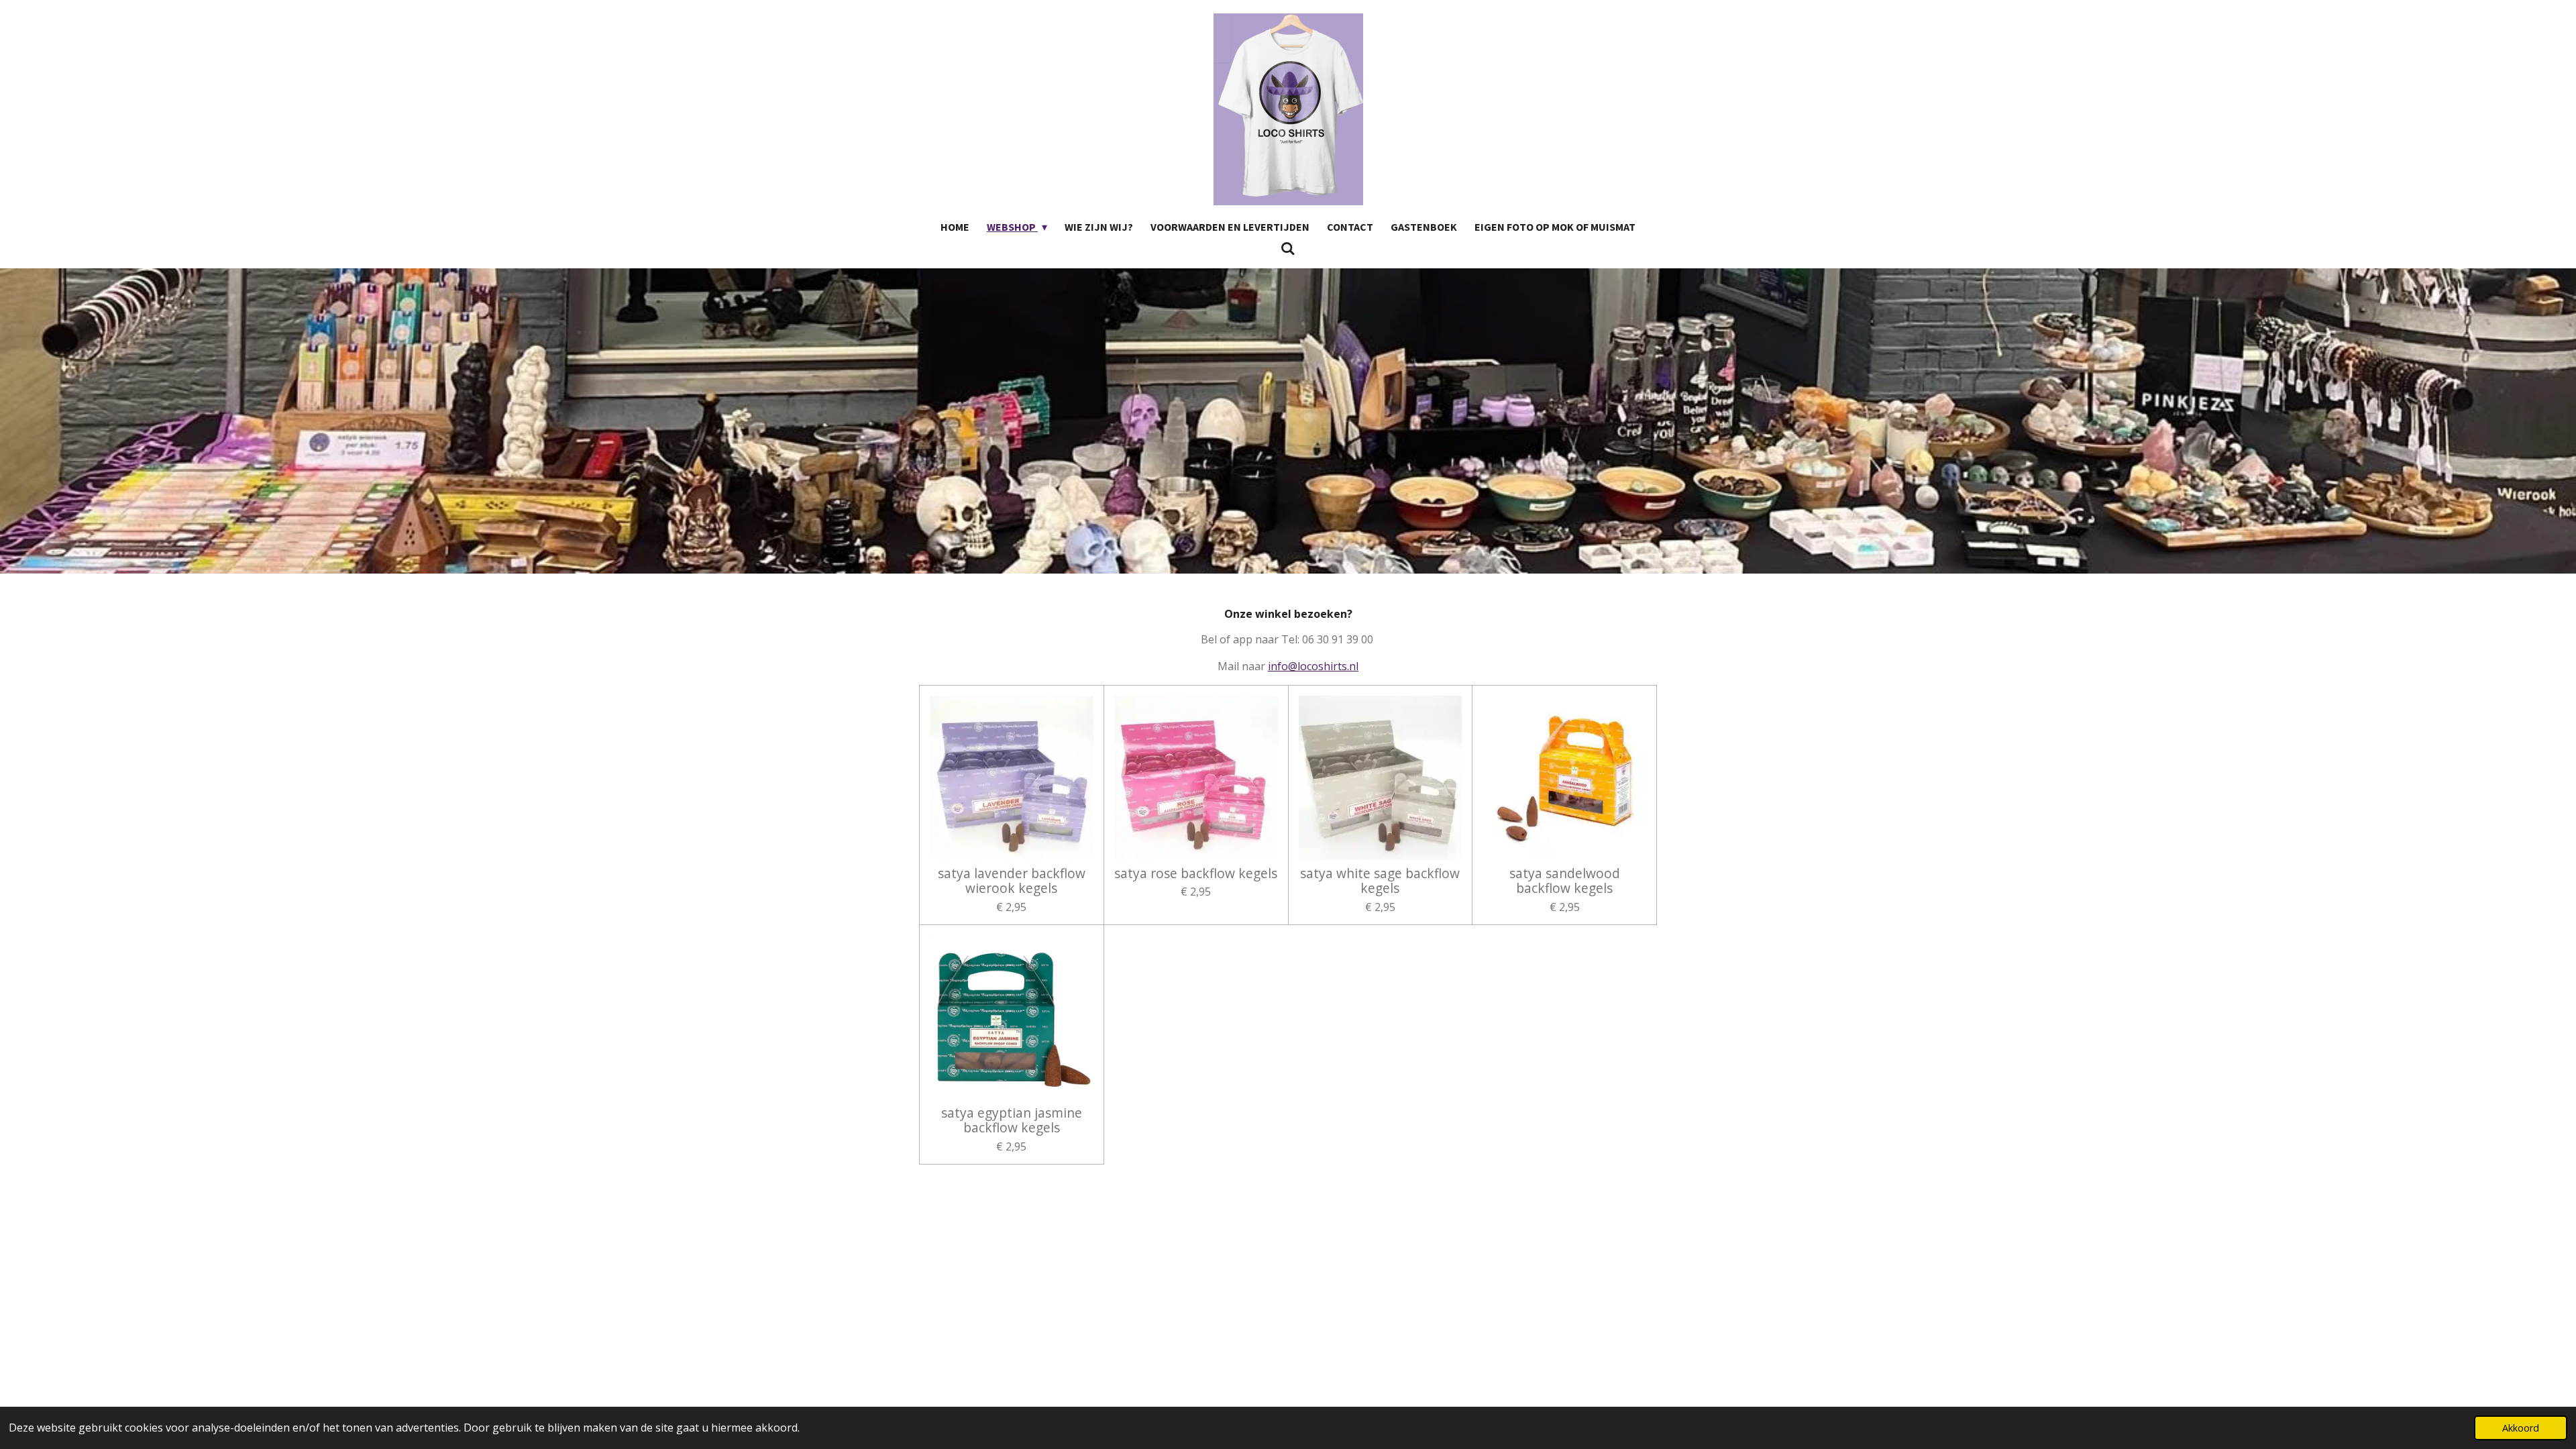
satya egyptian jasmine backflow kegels (1012, 1121)
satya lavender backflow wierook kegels (1012, 881)
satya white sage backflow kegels (1380, 881)
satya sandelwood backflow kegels (1565, 881)
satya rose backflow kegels (1196, 873)
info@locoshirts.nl (1313, 666)
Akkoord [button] (2521, 1428)
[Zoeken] (1288, 248)
